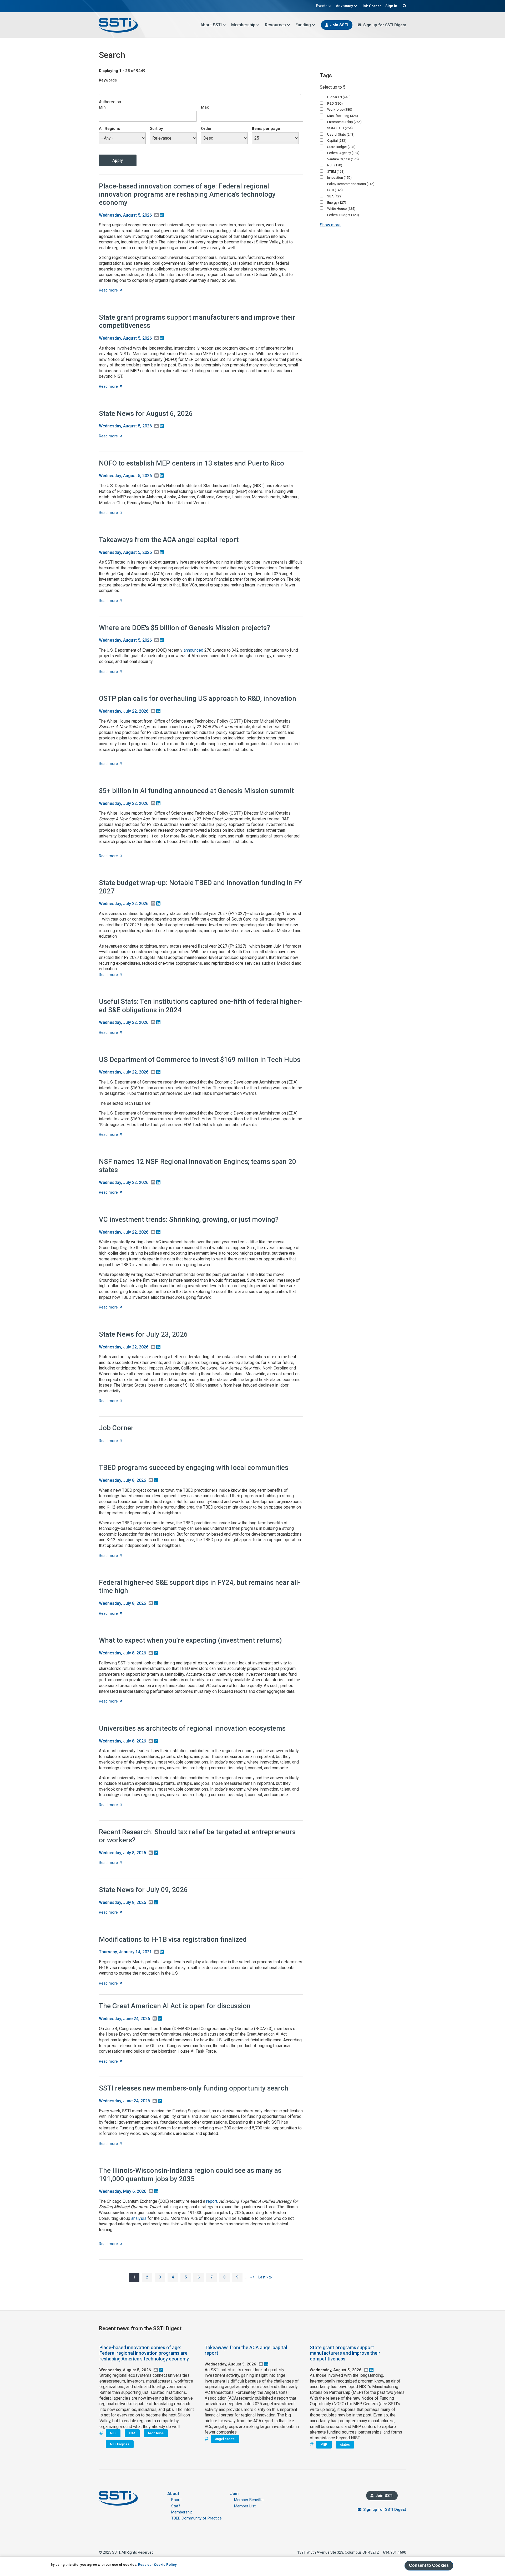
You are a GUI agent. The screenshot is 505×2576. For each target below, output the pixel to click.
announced (193, 650)
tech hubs (156, 2433)
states (345, 2444)
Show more (330, 225)
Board (176, 2500)
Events (322, 6)
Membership (243, 25)
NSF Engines (120, 2444)
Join (234, 2494)
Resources (275, 25)
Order (206, 129)
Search (404, 6)
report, (212, 2201)
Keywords (108, 80)
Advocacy (344, 6)
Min (102, 107)
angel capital (225, 2439)
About (173, 2494)
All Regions (109, 129)
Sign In (391, 6)
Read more (110, 290)
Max (205, 107)
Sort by (156, 129)
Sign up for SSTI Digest (385, 25)
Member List (245, 2506)
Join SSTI (339, 25)
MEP (324, 2444)
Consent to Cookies (429, 2565)
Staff (176, 2506)
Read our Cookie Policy (157, 2565)
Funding (303, 25)
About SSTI (211, 25)
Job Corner (371, 6)
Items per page (266, 129)
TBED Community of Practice (196, 2518)
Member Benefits (249, 2500)
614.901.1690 (395, 2552)
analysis (139, 2218)
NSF (113, 2433)
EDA (132, 2433)
